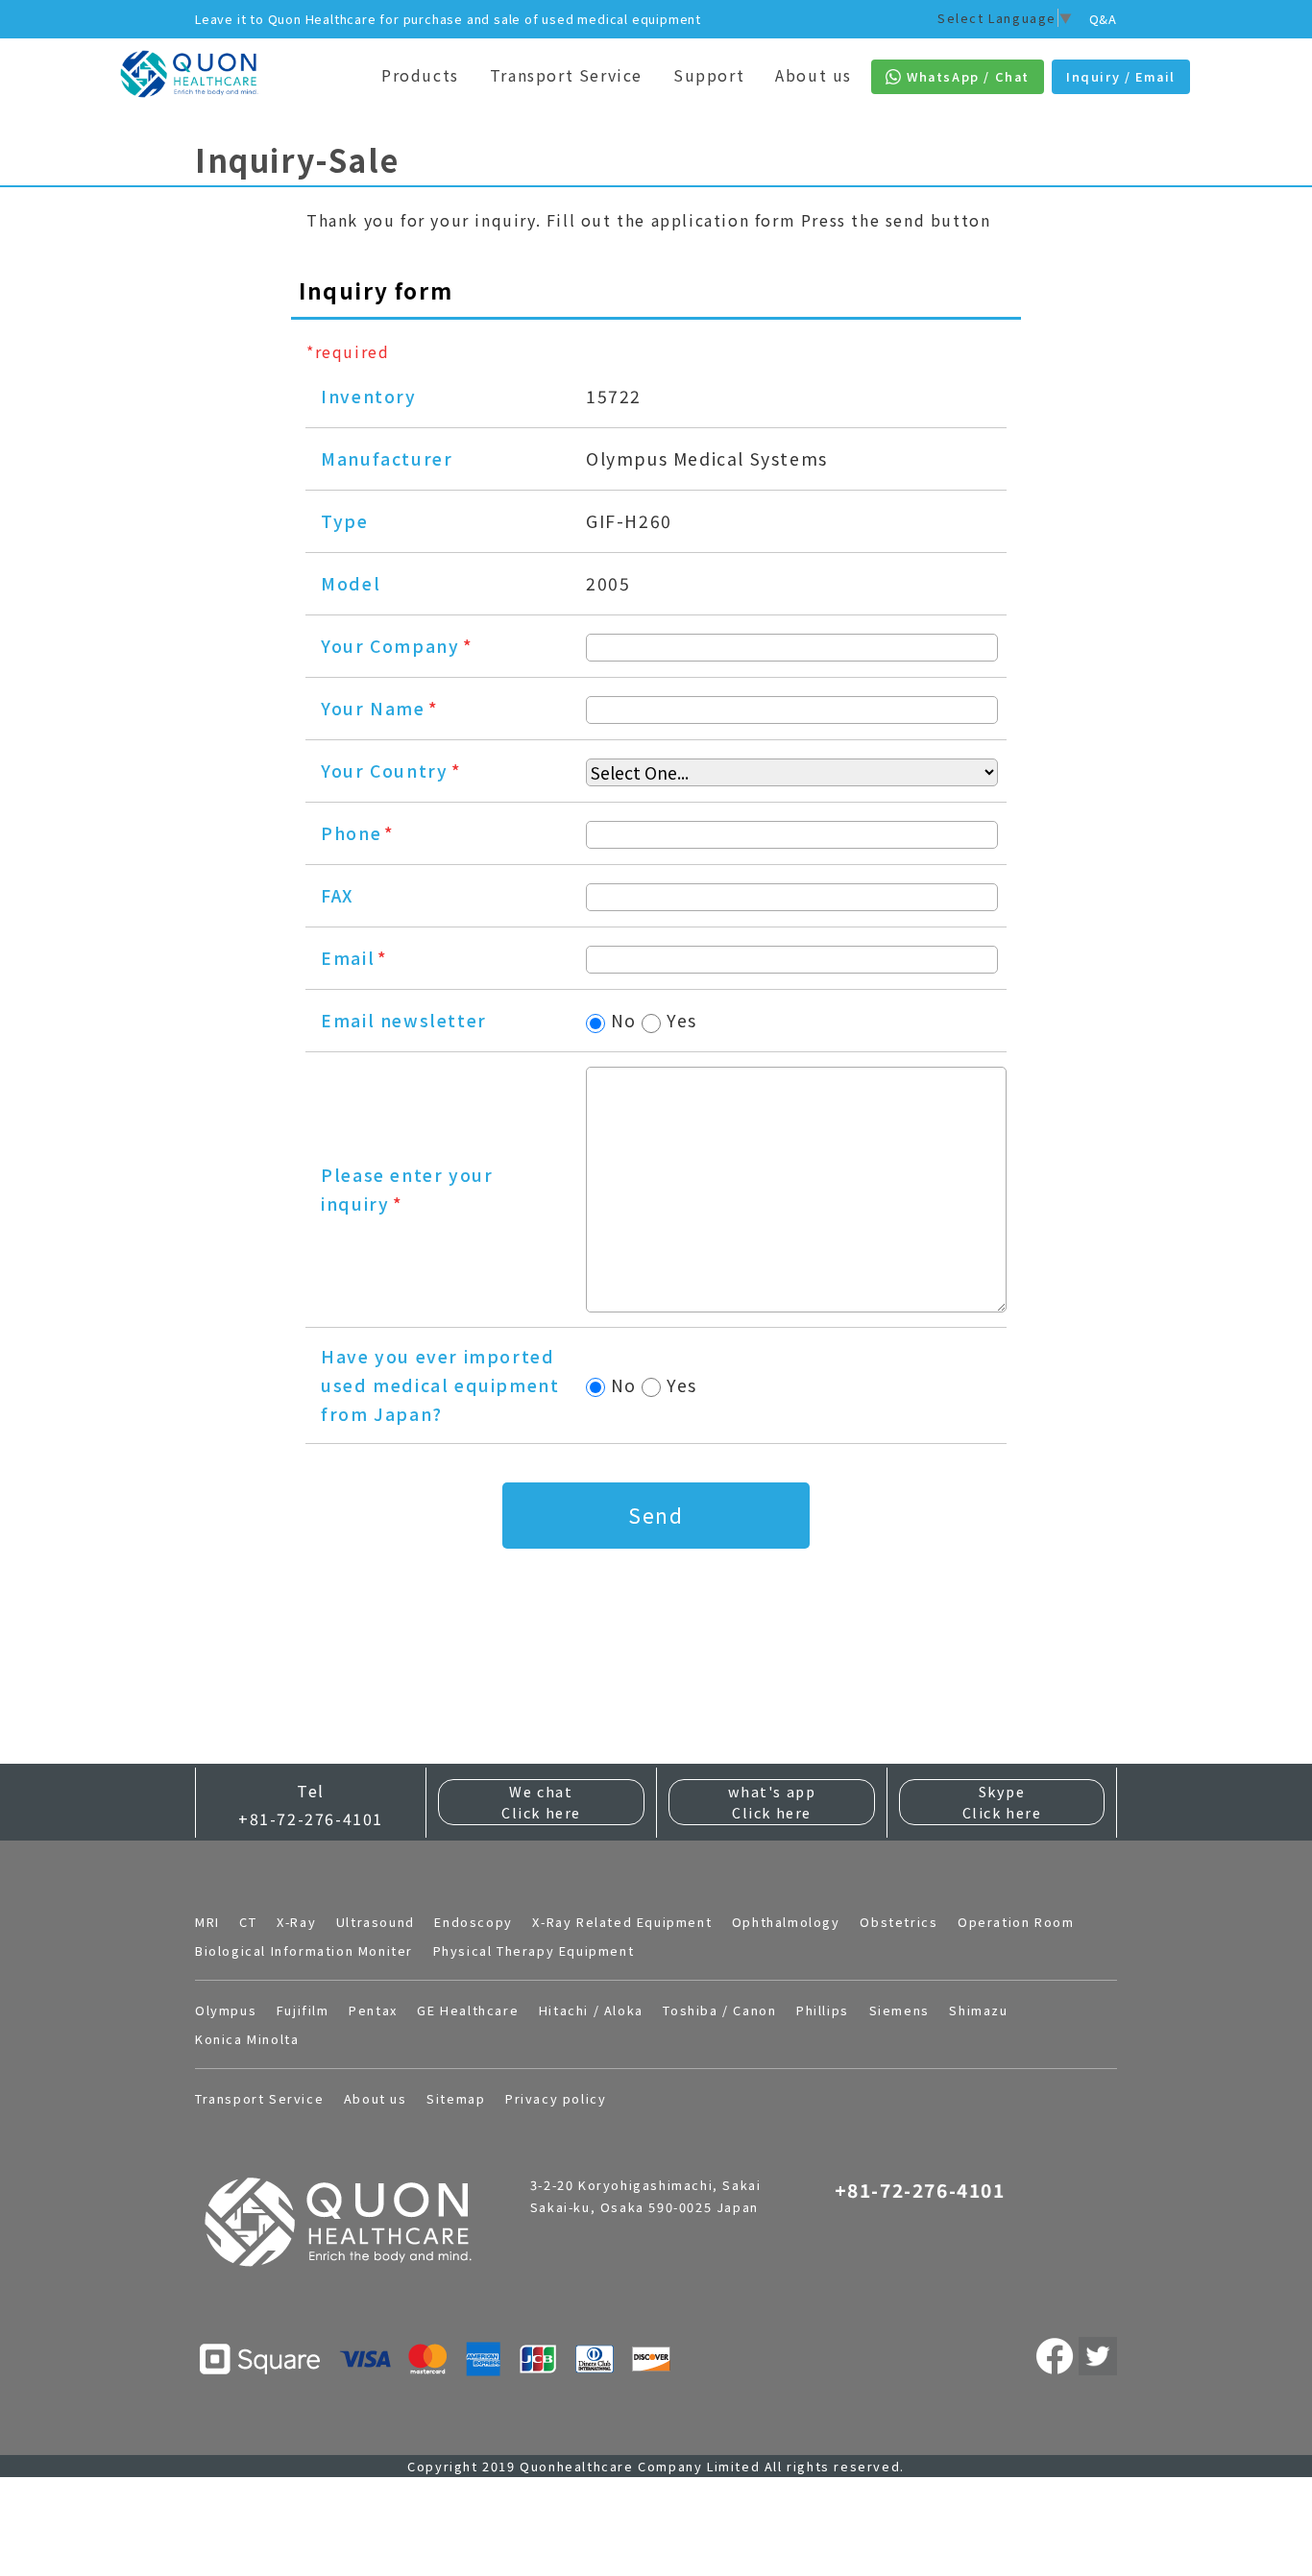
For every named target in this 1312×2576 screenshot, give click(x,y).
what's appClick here (772, 1802)
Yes (682, 1020)
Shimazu (978, 2010)
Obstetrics (899, 1922)
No (624, 1020)
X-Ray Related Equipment (622, 1922)
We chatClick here (541, 1802)
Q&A (1103, 19)
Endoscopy (473, 1922)
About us (814, 75)
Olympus (226, 2010)
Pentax (373, 2010)
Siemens (899, 2010)
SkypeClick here (1002, 1802)
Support (709, 75)
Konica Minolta (247, 2039)
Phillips (823, 2010)
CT (248, 1922)
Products (420, 75)
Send (656, 1515)
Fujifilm (303, 2010)
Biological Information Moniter (304, 1950)
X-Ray (296, 1922)
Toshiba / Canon (719, 2010)
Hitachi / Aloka (591, 2010)
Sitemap (456, 2098)
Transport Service (566, 75)
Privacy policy (556, 2098)
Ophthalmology (786, 1922)
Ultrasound (376, 1922)
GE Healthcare (468, 2010)
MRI (207, 1922)
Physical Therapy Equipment (534, 1950)
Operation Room (1016, 1922)
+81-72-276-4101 (311, 1818)
